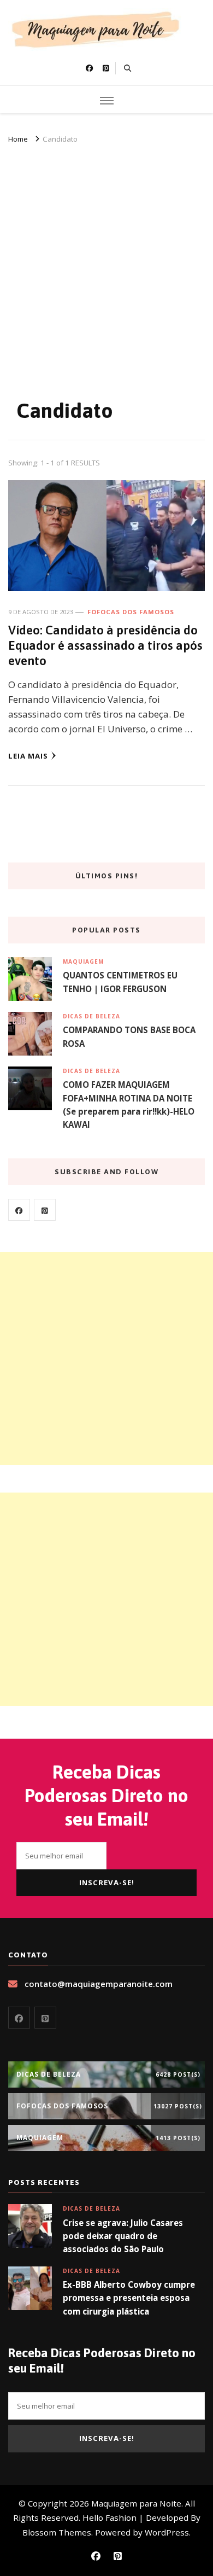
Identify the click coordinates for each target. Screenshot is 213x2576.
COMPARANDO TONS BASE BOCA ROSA (129, 1036)
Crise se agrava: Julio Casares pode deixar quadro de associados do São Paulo (123, 2236)
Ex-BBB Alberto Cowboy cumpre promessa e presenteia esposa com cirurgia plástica (129, 2298)
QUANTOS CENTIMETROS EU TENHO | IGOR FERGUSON (120, 982)
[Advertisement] (106, 258)
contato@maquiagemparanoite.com (99, 1984)
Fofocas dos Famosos (131, 612)
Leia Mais (28, 756)
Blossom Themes (57, 2532)
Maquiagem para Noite (136, 2503)
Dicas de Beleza (91, 1016)
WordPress (167, 2532)
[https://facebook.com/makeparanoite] (19, 1210)
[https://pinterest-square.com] (45, 1210)
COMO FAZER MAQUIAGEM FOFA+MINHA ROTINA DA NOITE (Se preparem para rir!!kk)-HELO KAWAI (129, 1105)
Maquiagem (83, 961)
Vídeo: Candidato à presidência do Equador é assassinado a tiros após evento (105, 646)
